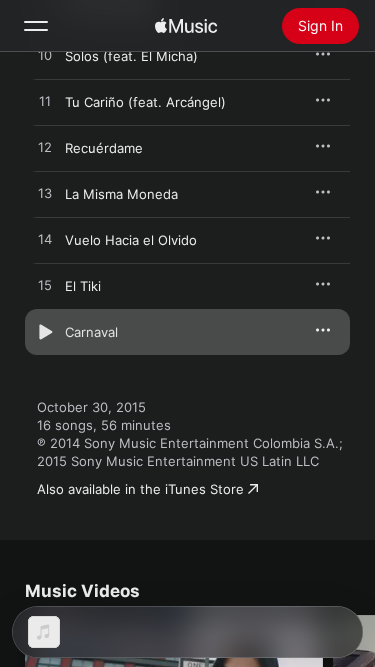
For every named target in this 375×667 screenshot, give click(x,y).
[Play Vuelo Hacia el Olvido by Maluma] (45, 240)
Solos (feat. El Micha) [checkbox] (131, 56)
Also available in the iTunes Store (140, 489)
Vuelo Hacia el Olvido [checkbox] (131, 240)
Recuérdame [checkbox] (104, 148)
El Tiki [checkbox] (83, 286)
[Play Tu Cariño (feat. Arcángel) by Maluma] (45, 102)
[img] (186, 26)
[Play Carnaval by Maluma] (45, 332)
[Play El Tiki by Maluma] (45, 286)
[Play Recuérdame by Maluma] (45, 148)
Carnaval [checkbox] (91, 332)
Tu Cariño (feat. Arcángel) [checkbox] (145, 102)
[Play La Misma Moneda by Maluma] (45, 194)
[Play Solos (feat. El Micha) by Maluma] (45, 56)
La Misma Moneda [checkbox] (121, 194)
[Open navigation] (36, 26)
